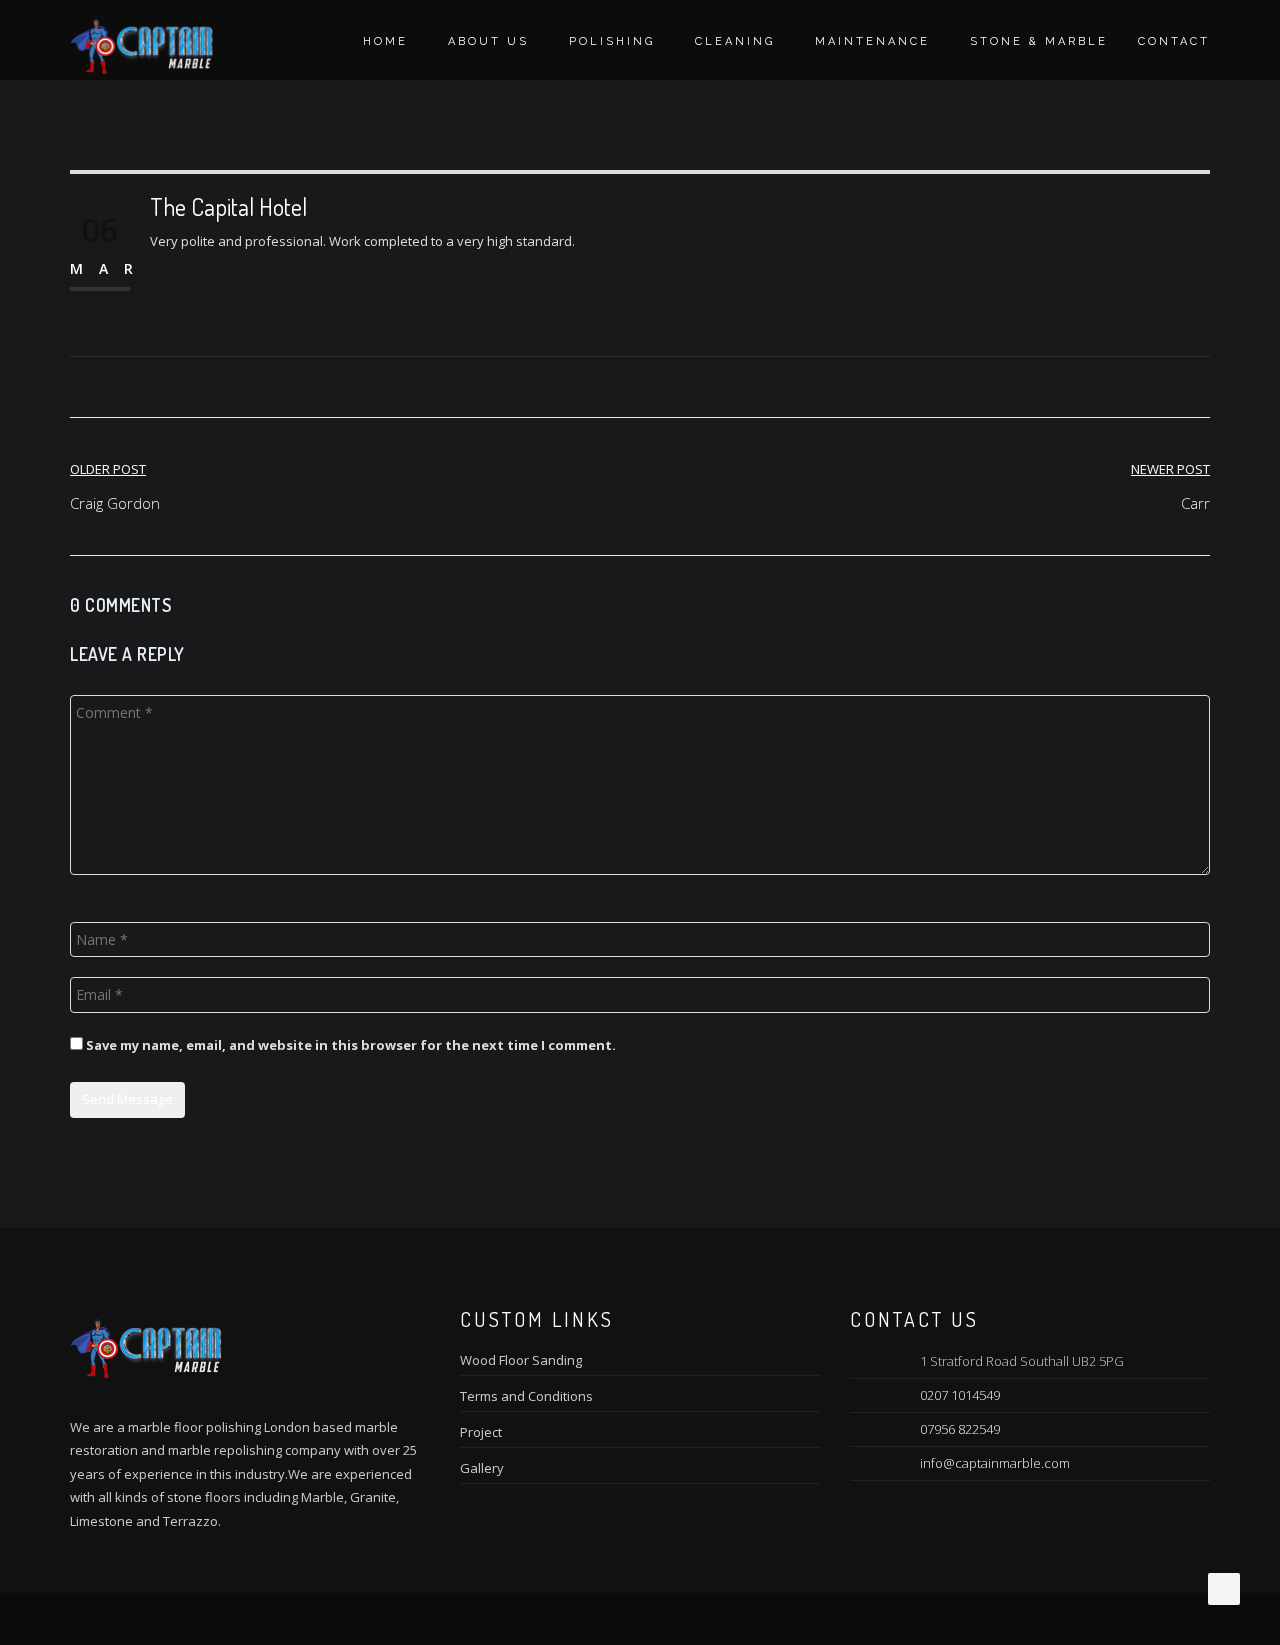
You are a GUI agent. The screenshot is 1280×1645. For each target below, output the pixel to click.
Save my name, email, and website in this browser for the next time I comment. (351, 1045)
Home (385, 41)
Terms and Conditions (526, 1396)
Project (481, 1432)
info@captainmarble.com (995, 1463)
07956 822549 (960, 1429)
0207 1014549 (960, 1395)
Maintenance (872, 41)
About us (488, 41)
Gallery (482, 1468)
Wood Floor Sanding (521, 1360)
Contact (1174, 41)
